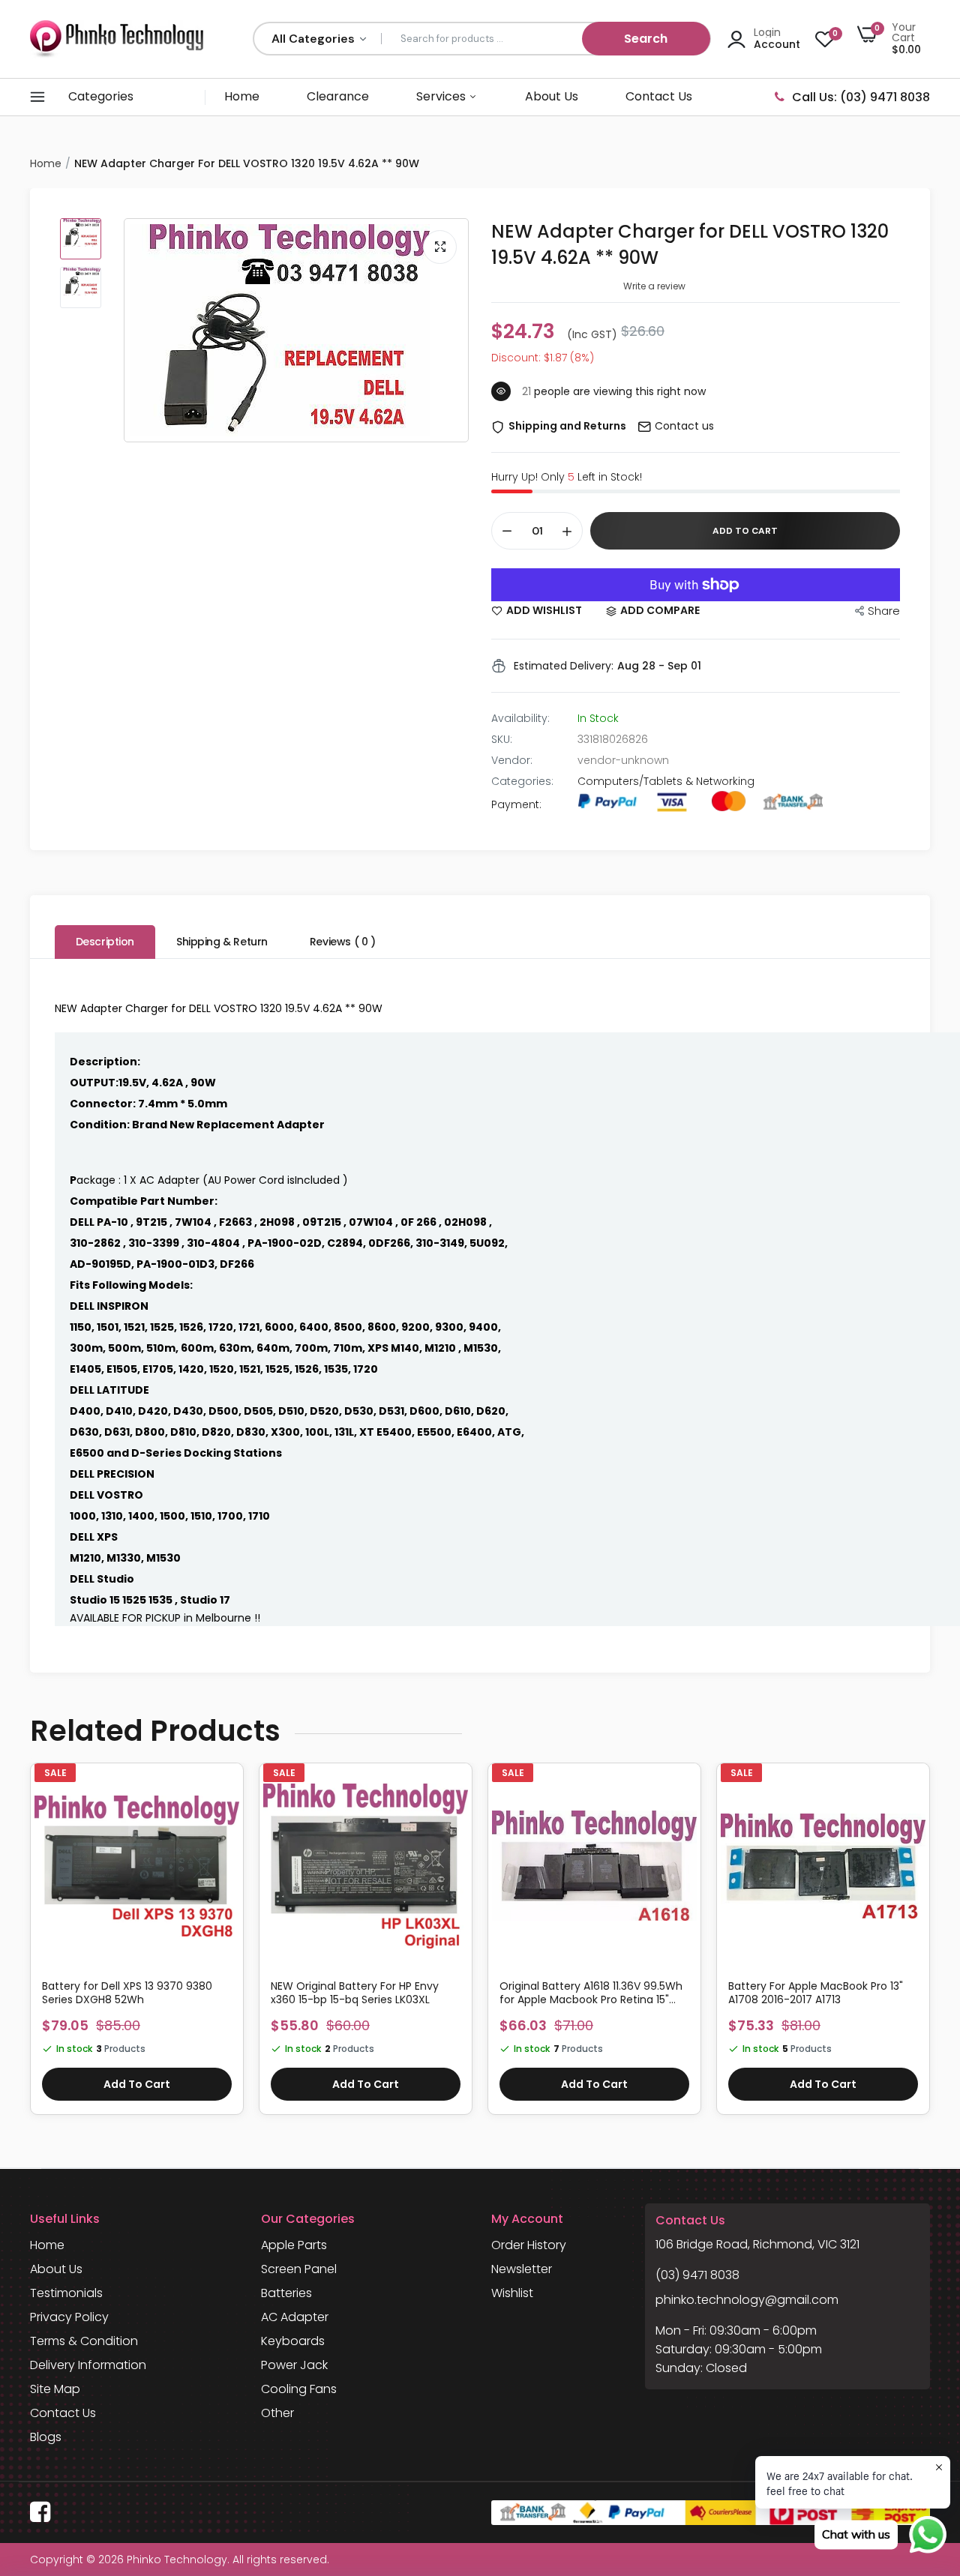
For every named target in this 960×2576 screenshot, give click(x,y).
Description (105, 942)
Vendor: (512, 760)
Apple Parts (294, 2245)
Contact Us (659, 96)
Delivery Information (88, 2365)
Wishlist (512, 2293)
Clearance (338, 96)
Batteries (286, 2293)
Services (442, 96)
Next (930, 1946)
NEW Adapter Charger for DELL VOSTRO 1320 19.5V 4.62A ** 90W (690, 244)
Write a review (654, 286)
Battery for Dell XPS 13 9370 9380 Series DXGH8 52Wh (127, 1993)
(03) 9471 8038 (697, 2275)
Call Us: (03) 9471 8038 (861, 97)
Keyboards (293, 2341)
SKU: (502, 739)
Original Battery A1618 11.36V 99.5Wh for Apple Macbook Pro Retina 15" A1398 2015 (591, 1993)
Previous (30, 1946)
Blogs (46, 2437)
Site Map (55, 2389)
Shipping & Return (222, 942)
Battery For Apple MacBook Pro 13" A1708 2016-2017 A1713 (816, 1993)
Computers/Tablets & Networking (666, 781)
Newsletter (522, 2269)
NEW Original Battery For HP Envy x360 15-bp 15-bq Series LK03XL (355, 1993)
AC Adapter (295, 2317)
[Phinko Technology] (117, 39)
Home (242, 96)
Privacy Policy (69, 2317)
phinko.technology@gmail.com (747, 2300)
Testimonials (66, 2293)
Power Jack (294, 2365)
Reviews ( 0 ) (343, 942)
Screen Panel (299, 2269)
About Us (552, 96)
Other (277, 2413)
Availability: (520, 718)
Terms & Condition (84, 2341)
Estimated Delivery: (564, 666)
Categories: (522, 781)
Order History (529, 2245)
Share (884, 611)
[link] (226, 1793)
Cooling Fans (299, 2389)
